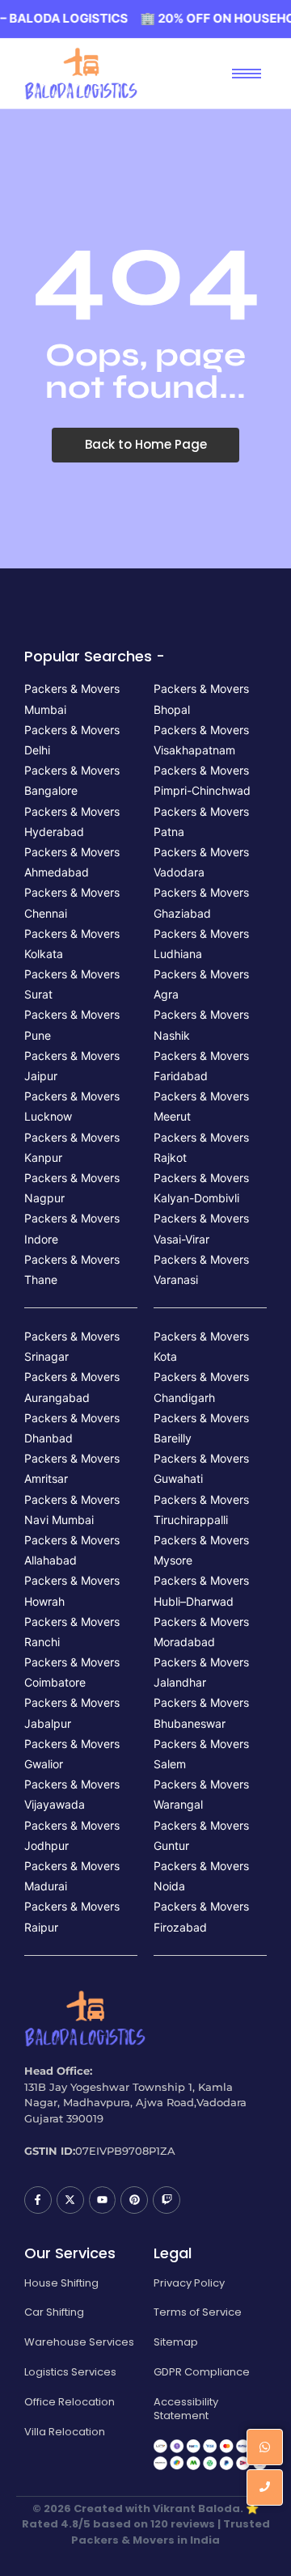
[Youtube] (103, 2200)
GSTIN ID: (50, 2151)
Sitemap (176, 2342)
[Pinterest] (134, 2200)
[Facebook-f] (38, 2200)
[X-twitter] (70, 2200)
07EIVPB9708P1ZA (125, 2151)
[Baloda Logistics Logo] (81, 74)
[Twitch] (167, 2200)
